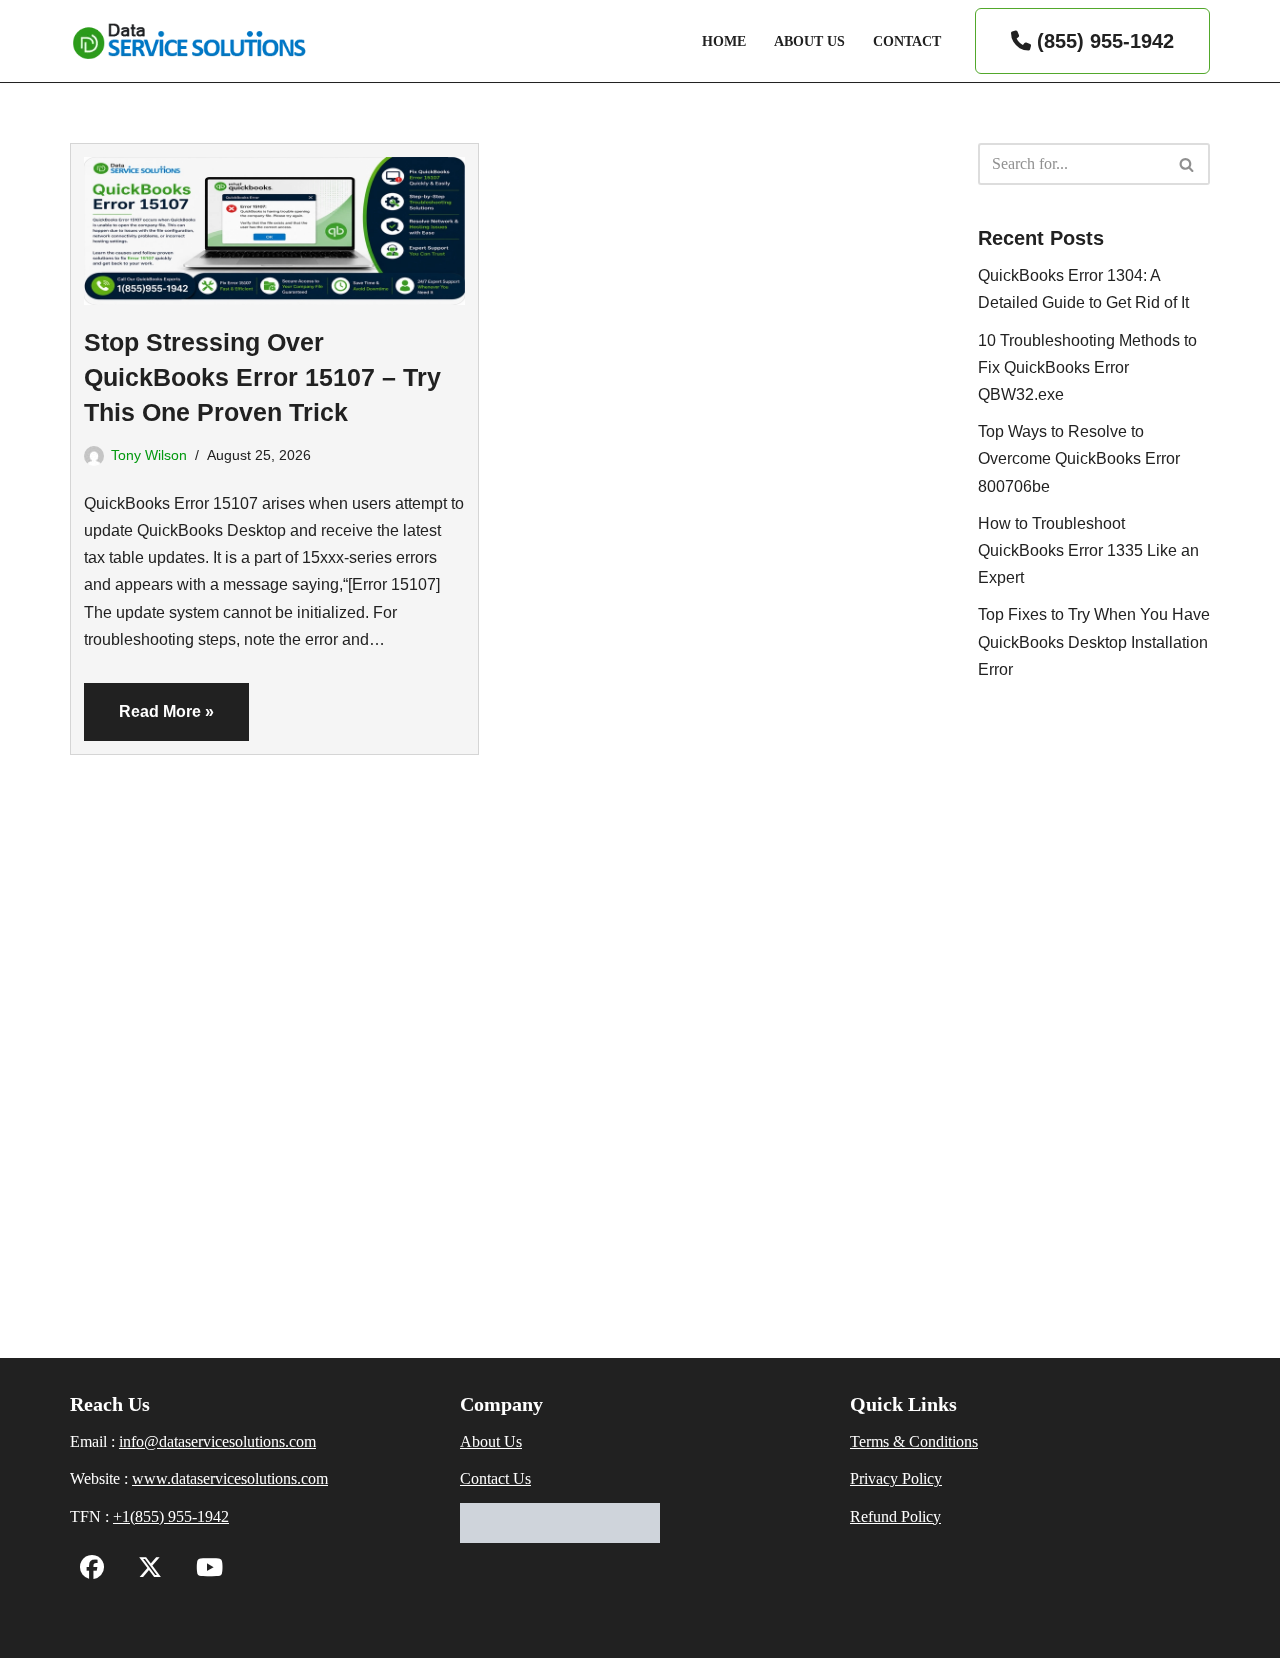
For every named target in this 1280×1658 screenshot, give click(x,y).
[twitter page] (145, 1570)
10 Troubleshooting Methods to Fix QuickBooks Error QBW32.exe (1087, 367)
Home (724, 41)
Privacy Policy (896, 1478)
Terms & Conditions (914, 1441)
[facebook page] (92, 1570)
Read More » (149, 721)
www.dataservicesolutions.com (230, 1478)
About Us (809, 41)
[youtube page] (204, 1570)
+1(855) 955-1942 (171, 1516)
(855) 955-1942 (1102, 41)
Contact (907, 41)
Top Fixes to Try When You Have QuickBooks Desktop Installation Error (1094, 641)
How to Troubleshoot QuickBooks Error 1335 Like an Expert (1088, 550)
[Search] (1187, 164)
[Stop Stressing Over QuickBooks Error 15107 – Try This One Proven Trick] (274, 224)
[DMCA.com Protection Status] (560, 1537)
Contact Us (495, 1478)
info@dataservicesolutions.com (217, 1441)
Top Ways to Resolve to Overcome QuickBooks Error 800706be (1079, 458)
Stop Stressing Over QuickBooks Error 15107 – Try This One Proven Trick (262, 377)
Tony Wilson (149, 455)
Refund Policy (895, 1516)
